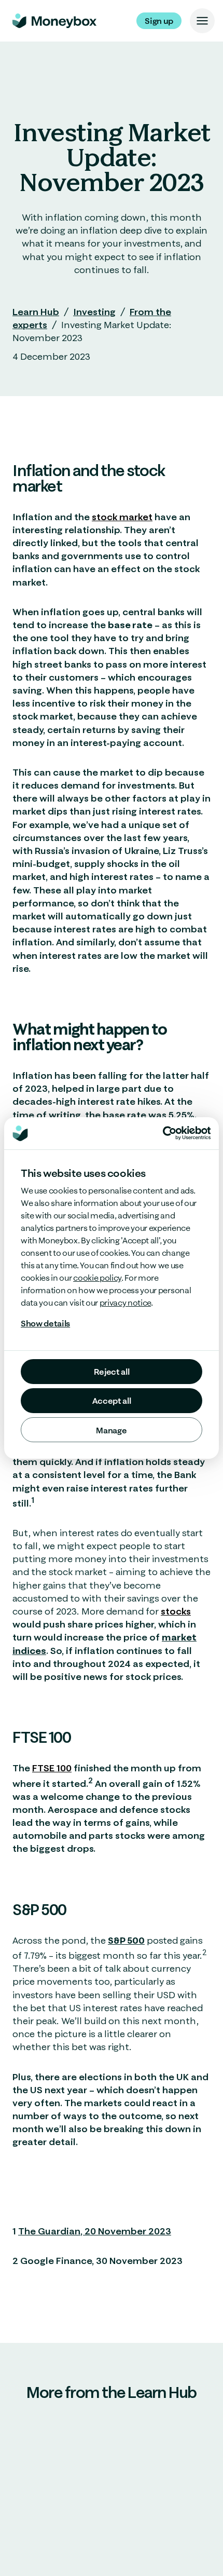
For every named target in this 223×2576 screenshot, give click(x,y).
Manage (111, 1430)
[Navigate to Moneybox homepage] (54, 21)
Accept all (112, 1401)
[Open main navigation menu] (202, 21)
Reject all (112, 1372)
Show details (45, 1323)
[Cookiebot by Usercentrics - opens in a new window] (187, 1133)
